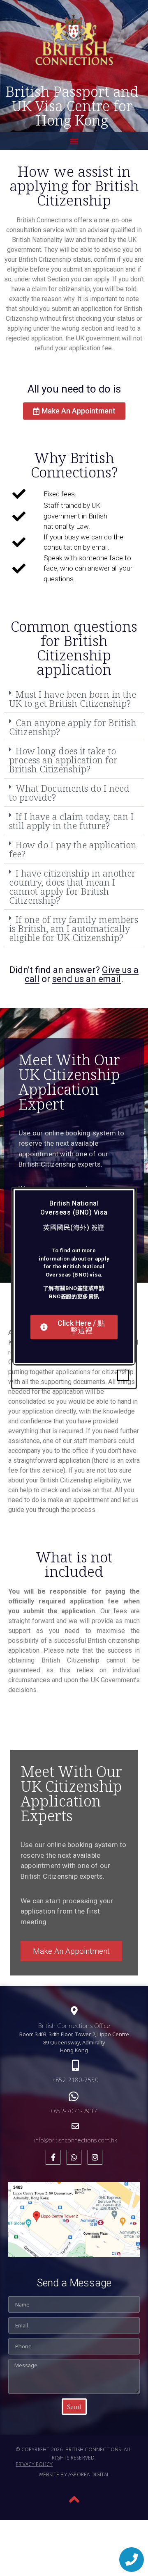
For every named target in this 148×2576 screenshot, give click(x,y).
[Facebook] (53, 2157)
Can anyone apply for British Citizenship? (73, 727)
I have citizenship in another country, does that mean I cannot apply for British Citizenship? (72, 886)
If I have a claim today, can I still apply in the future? (71, 821)
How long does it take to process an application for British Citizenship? (63, 760)
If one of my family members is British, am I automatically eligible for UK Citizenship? (74, 928)
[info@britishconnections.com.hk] (75, 2126)
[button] (74, 141)
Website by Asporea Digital (74, 2474)
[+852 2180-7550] (75, 2065)
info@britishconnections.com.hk (75, 2140)
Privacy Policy (34, 2464)
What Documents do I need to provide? (69, 792)
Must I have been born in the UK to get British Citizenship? (73, 699)
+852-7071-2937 (74, 2111)
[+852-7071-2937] (74, 2096)
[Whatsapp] (74, 2157)
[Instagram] (95, 2157)
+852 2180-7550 (75, 2080)
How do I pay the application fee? (73, 849)
